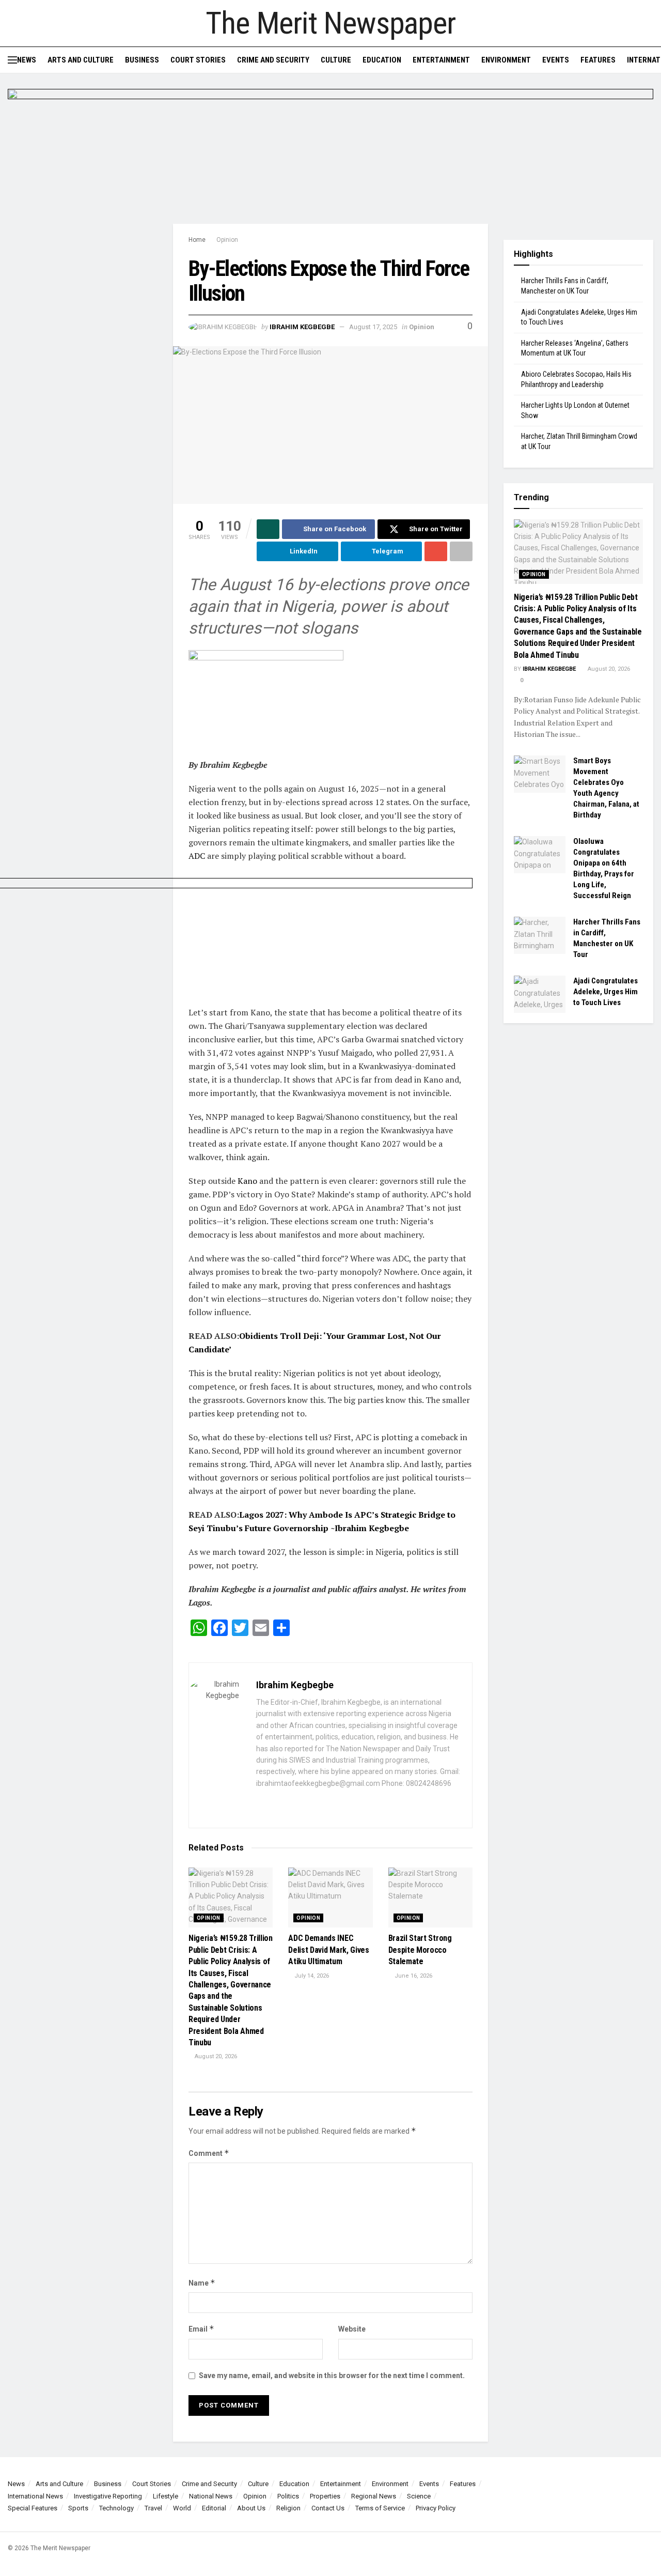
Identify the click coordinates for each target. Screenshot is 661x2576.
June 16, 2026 (413, 1976)
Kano (247, 1181)
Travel (153, 2508)
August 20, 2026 (215, 2056)
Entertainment (441, 60)
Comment (209, 2153)
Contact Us (328, 2508)
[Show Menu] (12, 60)
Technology (116, 2508)
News (27, 60)
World (182, 2508)
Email (201, 2329)
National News (211, 2496)
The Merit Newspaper (330, 23)
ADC (197, 856)
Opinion (227, 240)
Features (598, 60)
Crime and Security (273, 60)
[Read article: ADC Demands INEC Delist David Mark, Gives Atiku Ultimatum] (330, 1898)
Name (202, 2283)
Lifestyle (166, 2496)
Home (197, 240)
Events (556, 60)
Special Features (33, 2508)
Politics (288, 2496)
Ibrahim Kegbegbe (302, 327)
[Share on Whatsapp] (268, 529)
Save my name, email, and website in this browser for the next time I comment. (332, 2376)
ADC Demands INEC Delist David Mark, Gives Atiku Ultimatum (328, 1950)
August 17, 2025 (373, 327)
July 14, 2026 (311, 1976)
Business (142, 60)
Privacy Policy (436, 2508)
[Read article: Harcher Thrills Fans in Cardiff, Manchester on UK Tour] (540, 935)
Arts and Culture (81, 60)
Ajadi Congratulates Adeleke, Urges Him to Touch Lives (605, 992)
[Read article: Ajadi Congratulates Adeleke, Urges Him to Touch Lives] (540, 994)
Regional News (374, 2496)
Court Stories (198, 60)
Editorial (214, 2508)
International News (35, 2496)
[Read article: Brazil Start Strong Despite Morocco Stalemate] (430, 1898)
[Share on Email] (436, 551)
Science (419, 2496)
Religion (288, 2508)
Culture (336, 60)
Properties (325, 2496)
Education (382, 60)
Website (352, 2329)
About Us (251, 2508)
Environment (506, 60)
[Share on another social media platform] (461, 551)
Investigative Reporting (108, 2496)
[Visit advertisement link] (330, 156)
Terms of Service (380, 2508)
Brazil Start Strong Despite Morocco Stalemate (420, 1950)
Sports (78, 2508)
